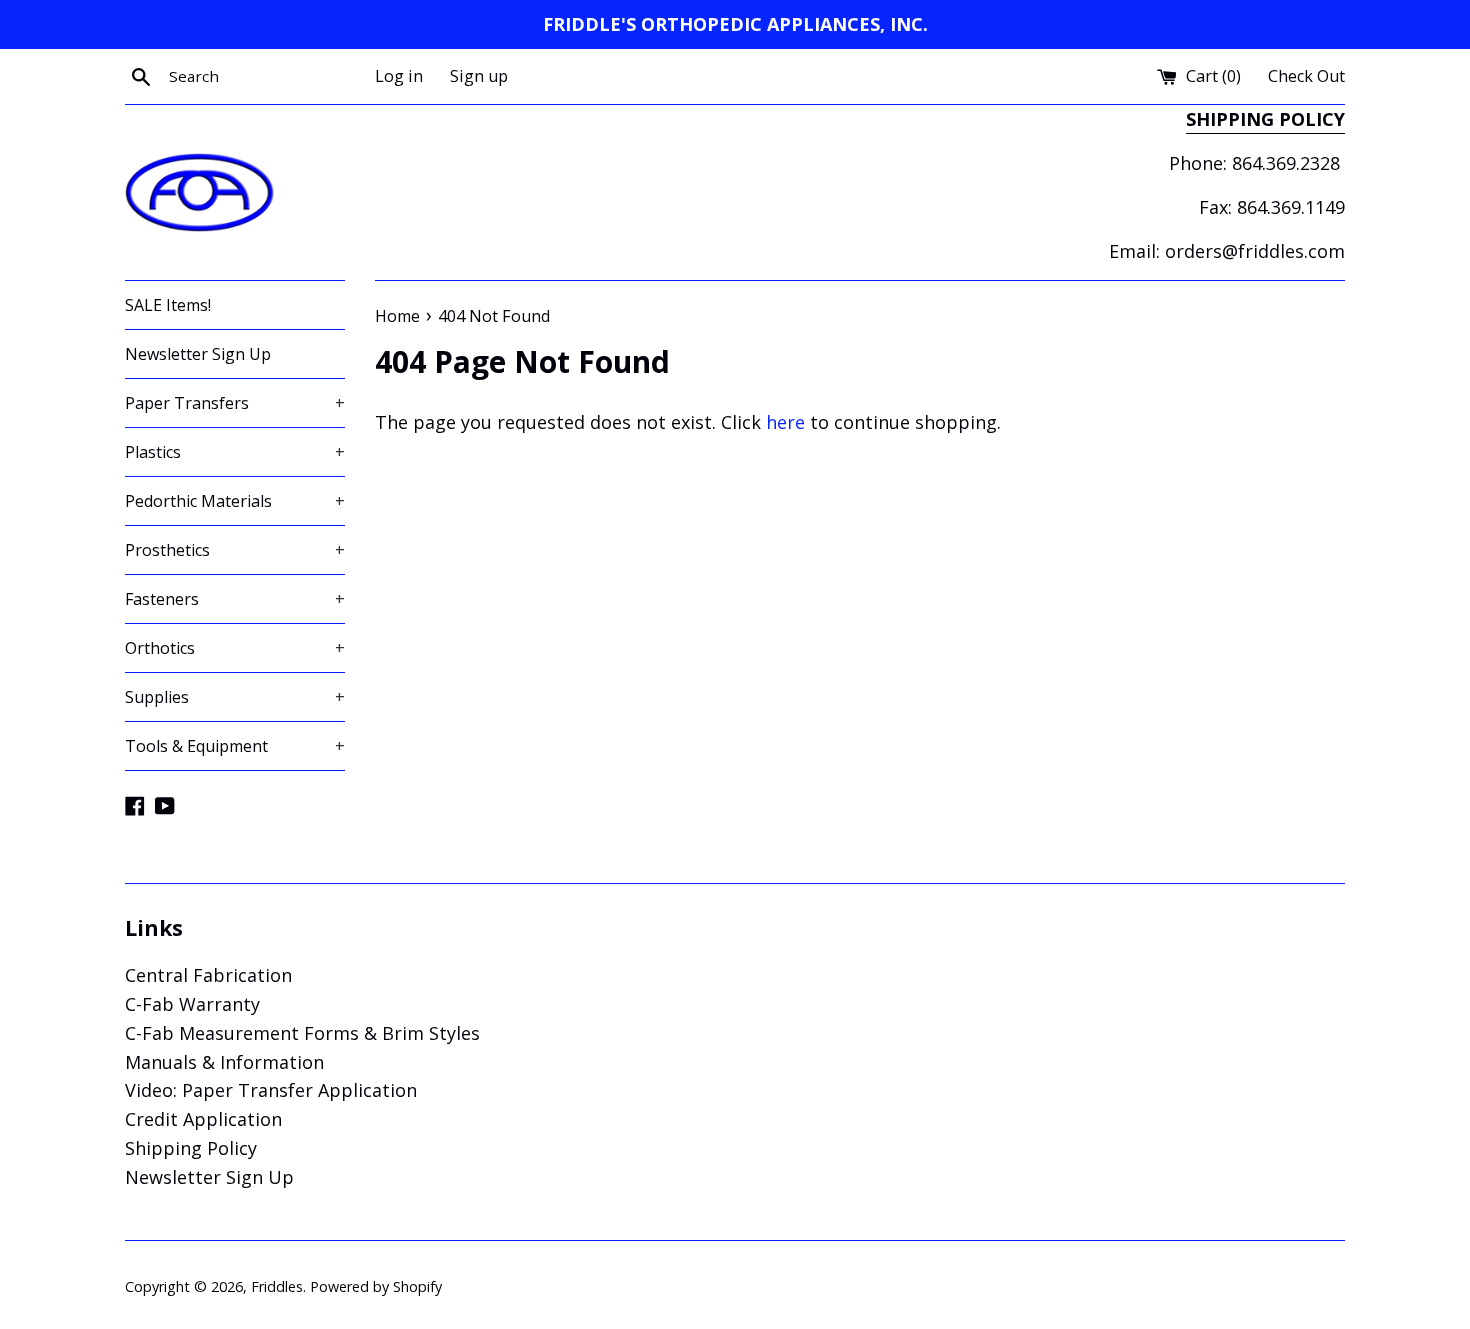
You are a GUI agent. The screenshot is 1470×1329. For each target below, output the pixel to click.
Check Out (1306, 76)
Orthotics (235, 648)
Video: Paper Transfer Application (271, 1090)
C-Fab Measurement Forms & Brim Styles (302, 1033)
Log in (399, 76)
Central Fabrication (208, 975)
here (785, 422)
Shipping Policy (191, 1148)
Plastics (235, 452)
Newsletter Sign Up (198, 354)
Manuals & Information (224, 1062)
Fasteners (235, 599)
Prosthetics (235, 550)
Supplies (235, 697)
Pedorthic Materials (235, 501)
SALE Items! (168, 305)
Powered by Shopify (376, 1286)
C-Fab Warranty (192, 1004)
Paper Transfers (235, 403)
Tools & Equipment (235, 746)
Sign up (479, 76)
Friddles (277, 1286)
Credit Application (203, 1119)
